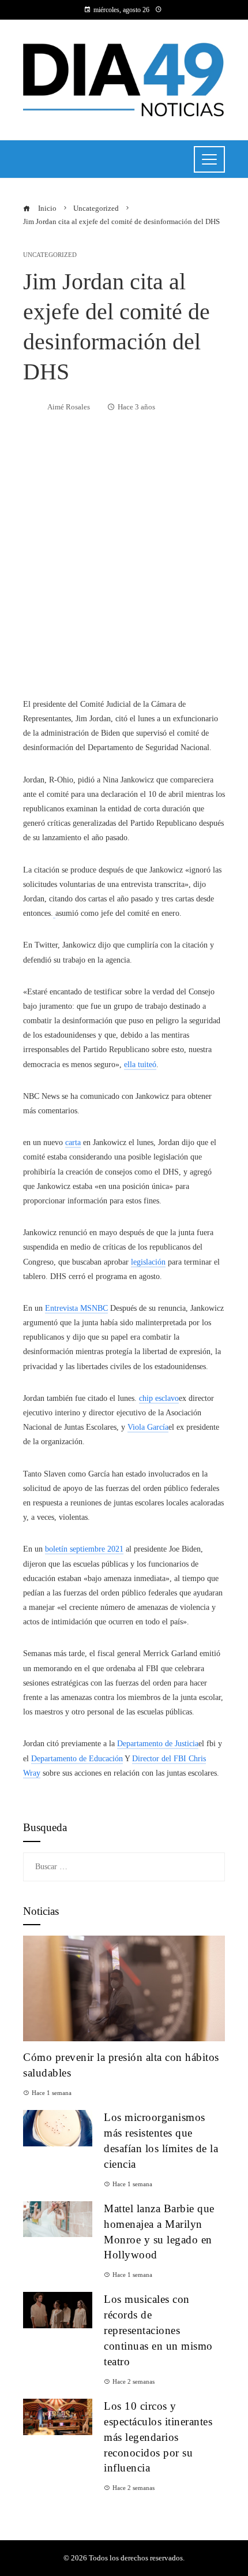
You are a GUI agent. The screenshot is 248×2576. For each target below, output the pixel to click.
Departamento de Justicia (158, 1744)
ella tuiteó (140, 1065)
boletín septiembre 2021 (84, 1549)
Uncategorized (50, 255)
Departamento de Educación (77, 1759)
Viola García (148, 1427)
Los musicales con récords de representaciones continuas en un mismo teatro (158, 2330)
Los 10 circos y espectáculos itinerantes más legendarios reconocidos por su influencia (158, 2437)
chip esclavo (159, 1398)
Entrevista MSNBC (76, 1308)
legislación (148, 1262)
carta (73, 1142)
